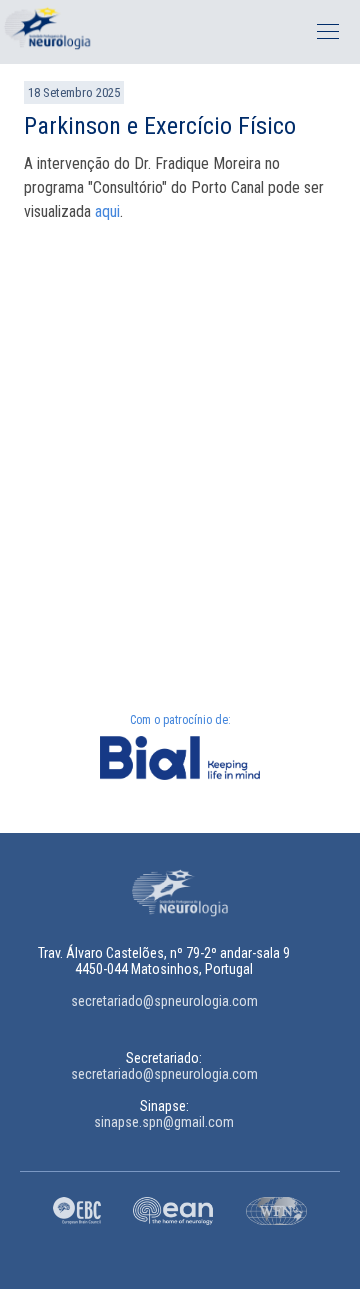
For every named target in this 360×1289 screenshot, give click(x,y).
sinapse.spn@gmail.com (164, 1122)
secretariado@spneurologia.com (164, 1001)
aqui (107, 211)
